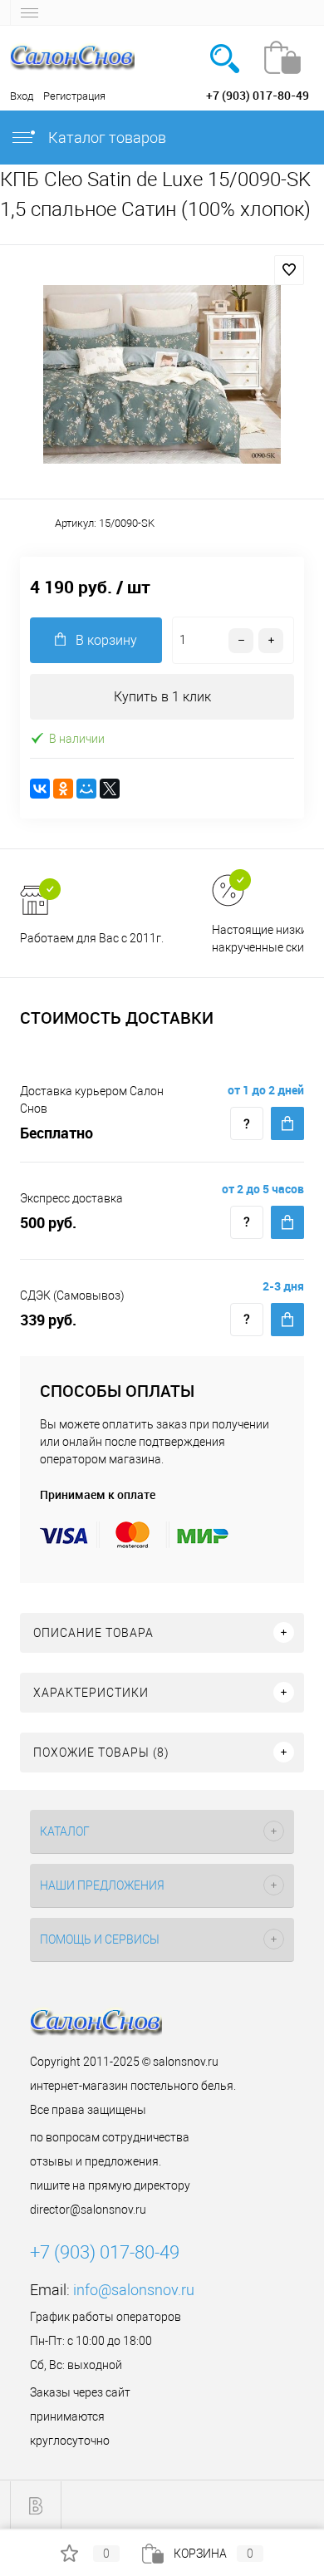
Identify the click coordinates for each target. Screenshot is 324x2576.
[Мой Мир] (86, 789)
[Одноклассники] (63, 789)
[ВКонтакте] (40, 789)
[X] (110, 789)
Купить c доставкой (287, 1123)
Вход (22, 96)
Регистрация (74, 96)
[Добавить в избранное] (289, 270)
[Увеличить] (162, 374)
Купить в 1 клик (162, 697)
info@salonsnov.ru (134, 2290)
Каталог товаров (106, 138)
